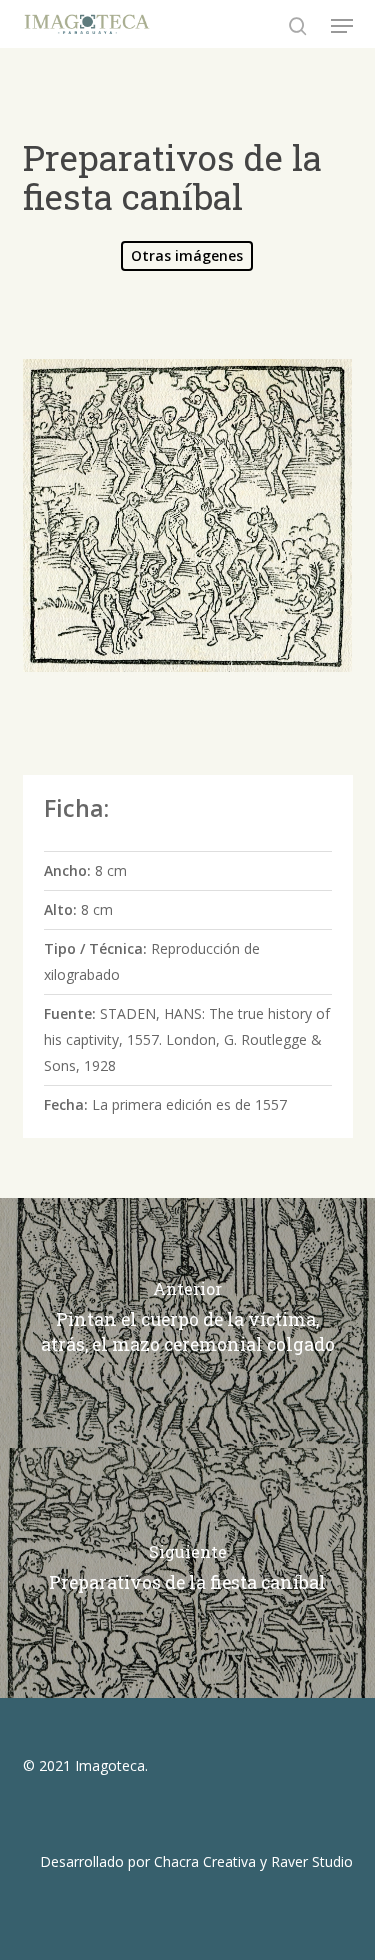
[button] (342, 26)
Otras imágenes (187, 255)
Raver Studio (312, 1861)
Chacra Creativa (205, 1861)
